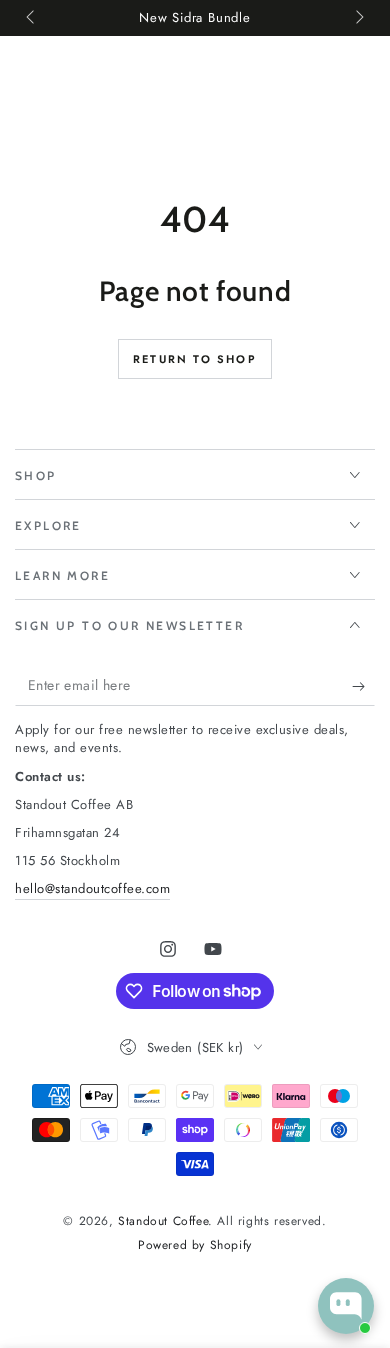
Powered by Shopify (195, 1245)
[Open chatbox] (346, 1306)
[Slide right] (358, 18)
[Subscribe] (363, 686)
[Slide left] (32, 18)
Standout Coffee (163, 1221)
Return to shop (195, 359)
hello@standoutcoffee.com (92, 888)
